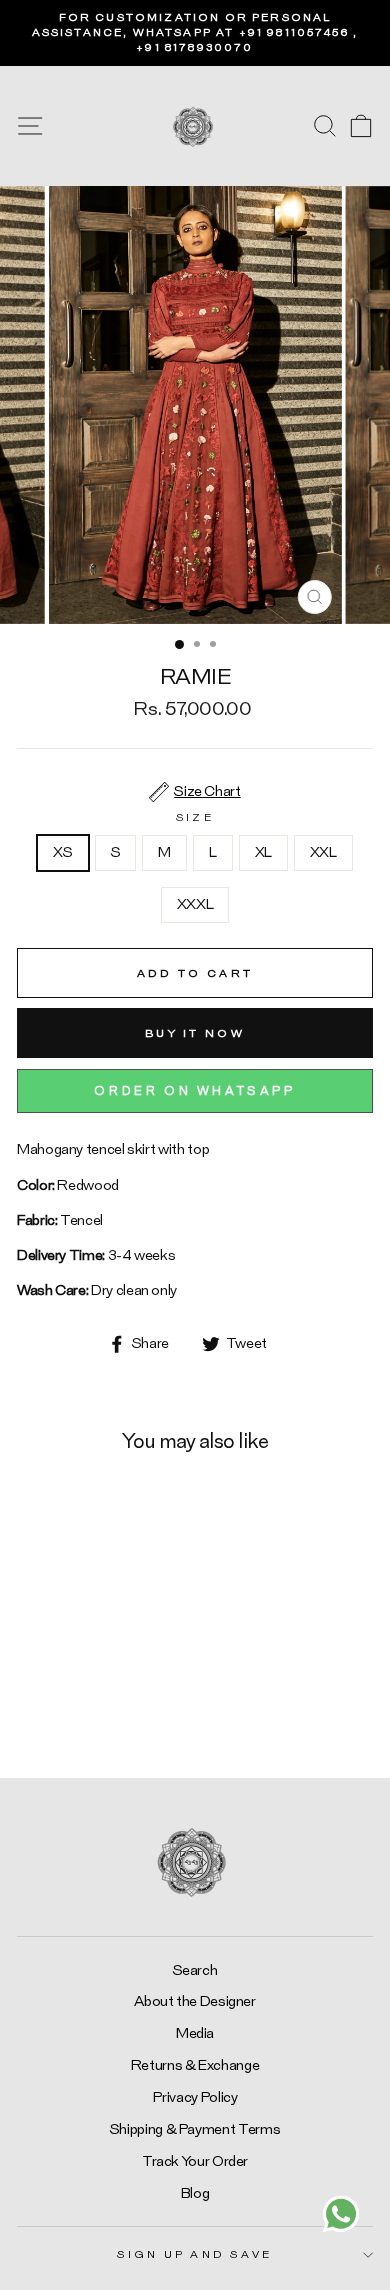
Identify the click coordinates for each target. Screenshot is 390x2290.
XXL (323, 852)
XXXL (195, 904)
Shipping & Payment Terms (195, 2129)
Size (195, 817)
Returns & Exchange (195, 2065)
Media (195, 2033)
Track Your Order (195, 2161)
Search (195, 1970)
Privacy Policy (195, 2097)
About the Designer (195, 2001)
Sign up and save (194, 2254)
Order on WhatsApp (194, 1091)
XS (62, 852)
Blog (195, 2193)
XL (263, 852)
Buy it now (195, 1033)
